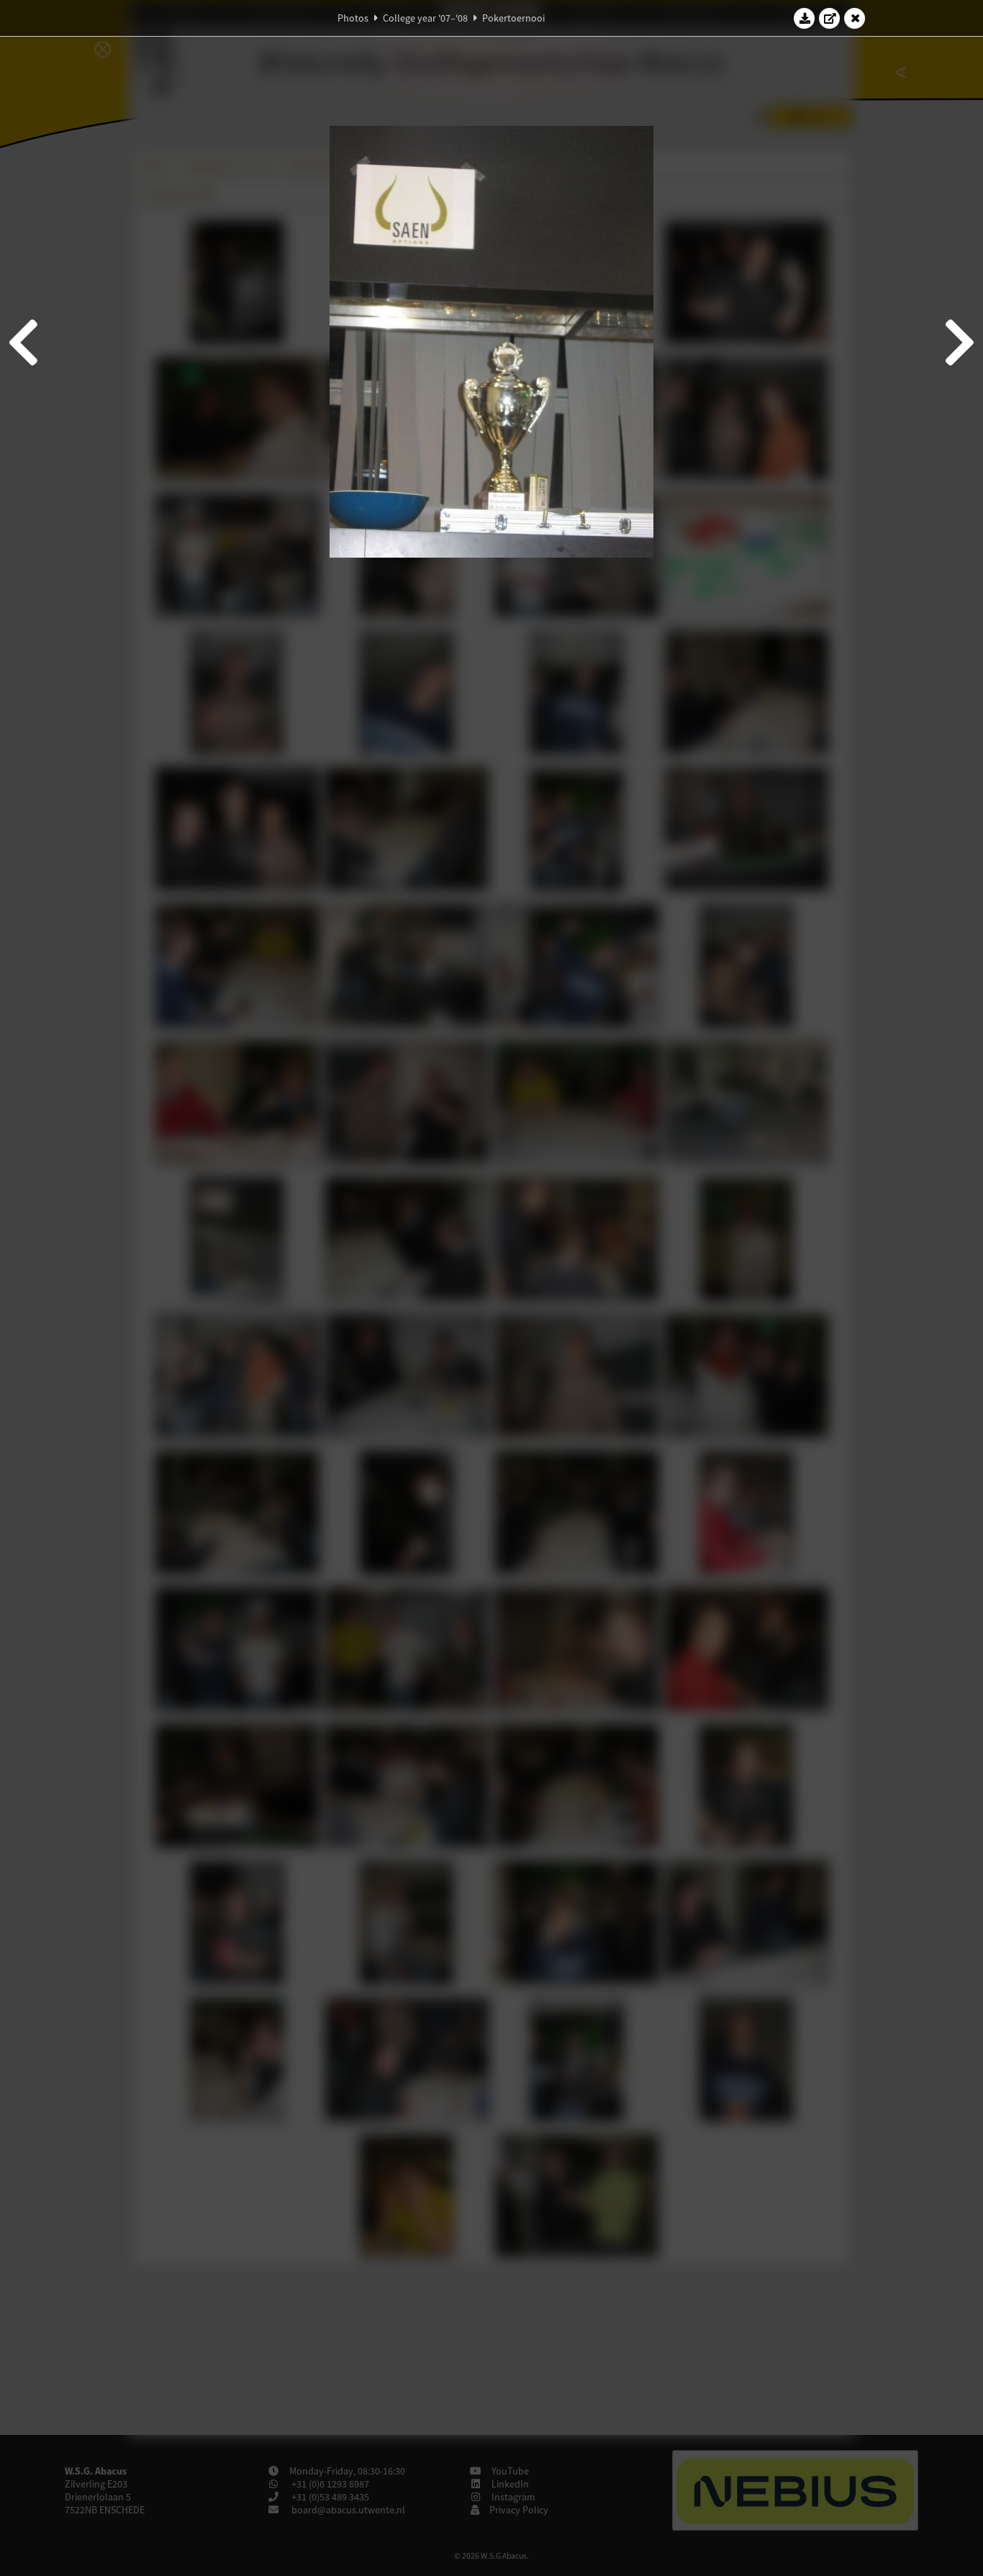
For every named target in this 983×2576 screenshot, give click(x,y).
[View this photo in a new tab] (830, 18)
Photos (353, 18)
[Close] (855, 18)
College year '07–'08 (425, 18)
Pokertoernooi (513, 18)
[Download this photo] (805, 18)
